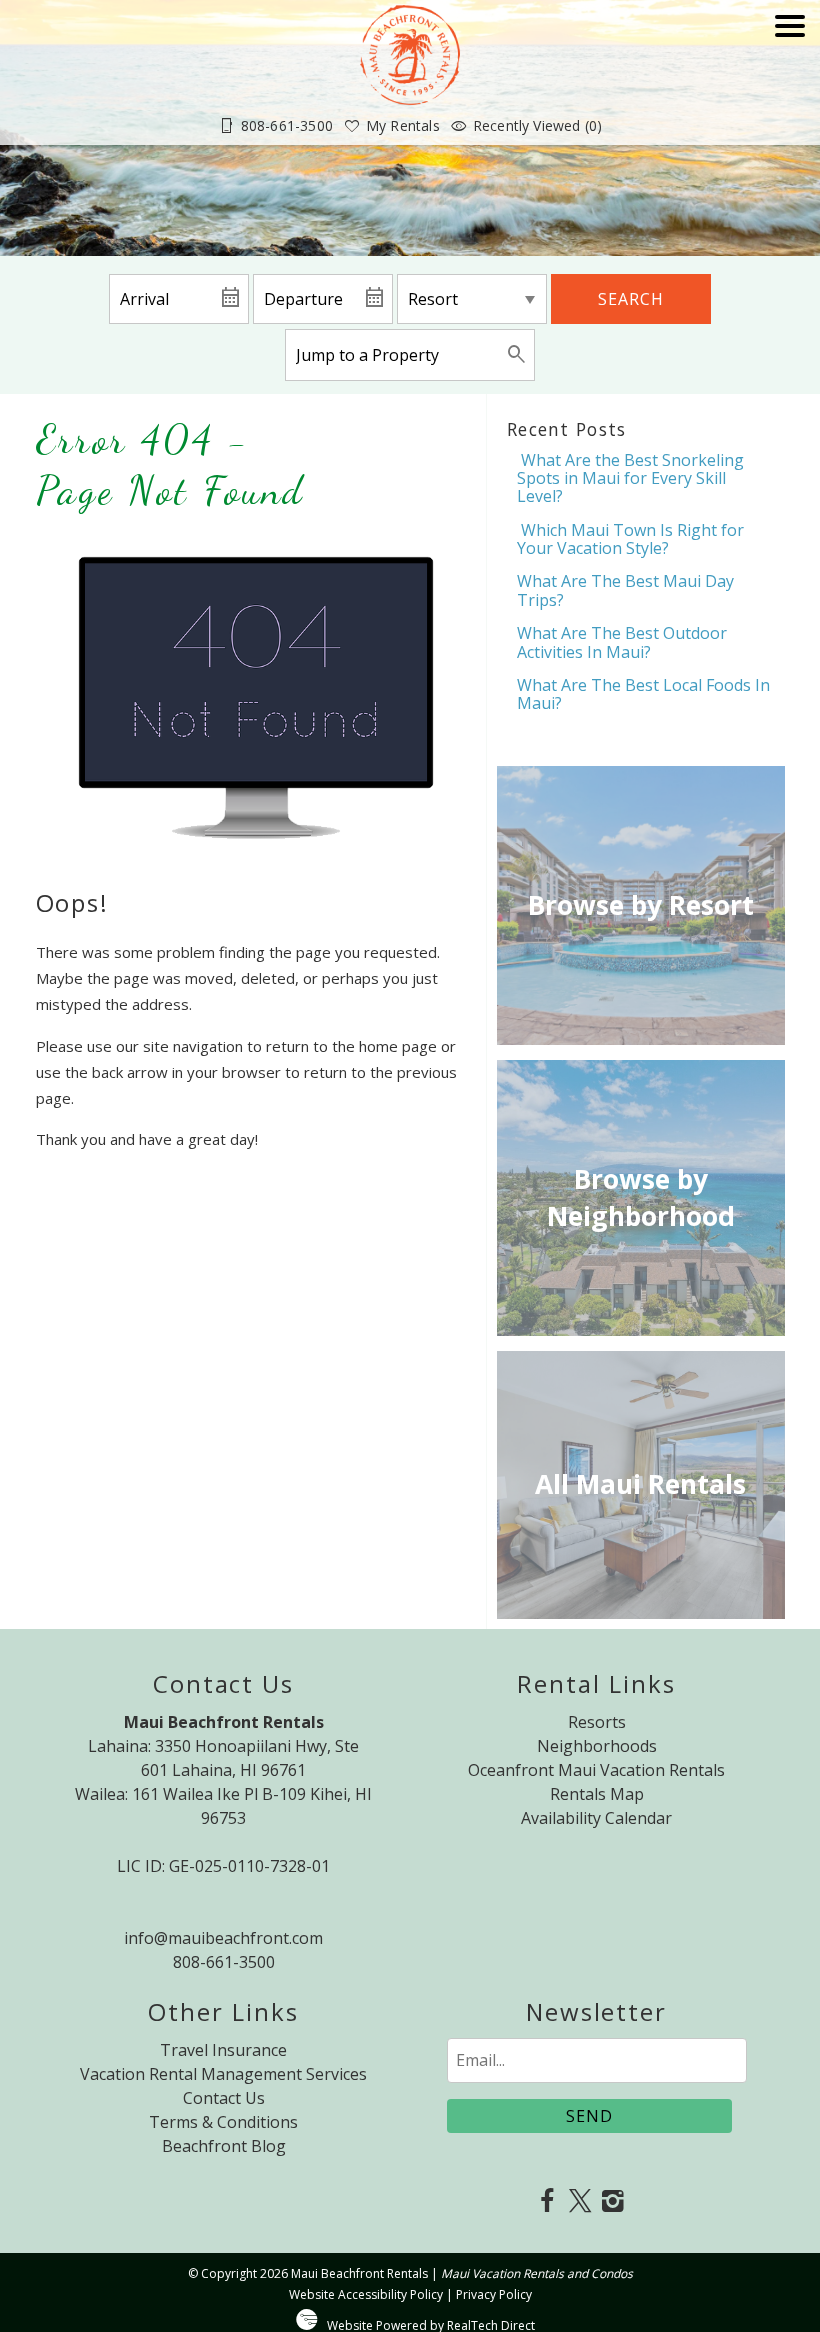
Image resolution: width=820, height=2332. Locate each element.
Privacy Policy (494, 2294)
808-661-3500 (224, 1962)
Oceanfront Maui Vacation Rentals (596, 1770)
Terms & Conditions (223, 2122)
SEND (589, 2116)
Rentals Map (597, 1794)
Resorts (597, 1722)
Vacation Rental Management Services (223, 2074)
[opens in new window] (547, 2202)
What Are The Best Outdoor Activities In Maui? (622, 642)
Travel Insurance (223, 2050)
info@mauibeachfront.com (223, 1938)
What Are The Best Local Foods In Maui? (643, 694)
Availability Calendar (596, 1818)
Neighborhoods (597, 1746)
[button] (790, 82)
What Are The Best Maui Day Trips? (625, 590)
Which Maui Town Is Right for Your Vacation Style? (630, 539)
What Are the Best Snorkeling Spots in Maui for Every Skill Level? (630, 478)
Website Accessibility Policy (366, 2294)
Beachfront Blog (224, 2146)
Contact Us (224, 2098)
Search (631, 299)
